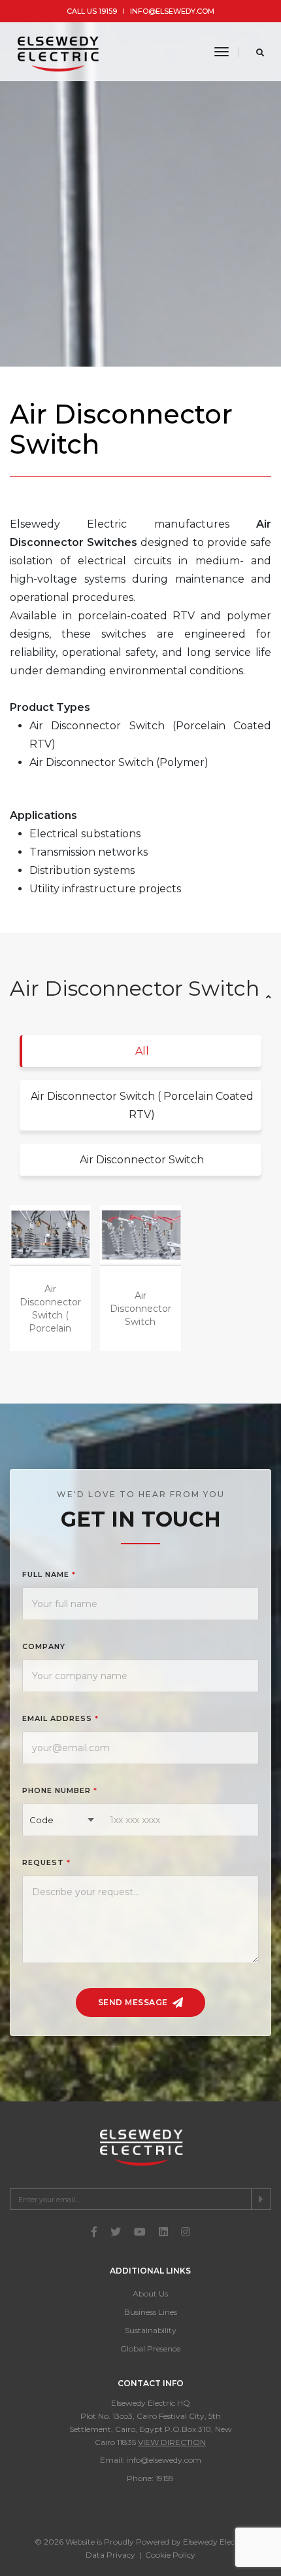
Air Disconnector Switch (142, 1160)
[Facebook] (94, 2232)
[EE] (59, 52)
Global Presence (150, 2349)
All (142, 1051)
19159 (165, 2478)
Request (46, 1862)
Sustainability (151, 2330)
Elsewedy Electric (215, 2542)
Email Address (60, 1718)
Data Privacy (110, 2555)
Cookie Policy (170, 2555)
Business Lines (151, 2312)
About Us (150, 2294)
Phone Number (60, 1790)
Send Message (134, 2002)
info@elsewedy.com (172, 11)
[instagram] (186, 2232)
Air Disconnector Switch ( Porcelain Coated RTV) (142, 1105)
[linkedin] (163, 2232)
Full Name (49, 1574)
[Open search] (260, 52)
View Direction (172, 2442)
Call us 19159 (92, 11)
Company (44, 1646)
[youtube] (140, 2232)
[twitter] (116, 2232)
